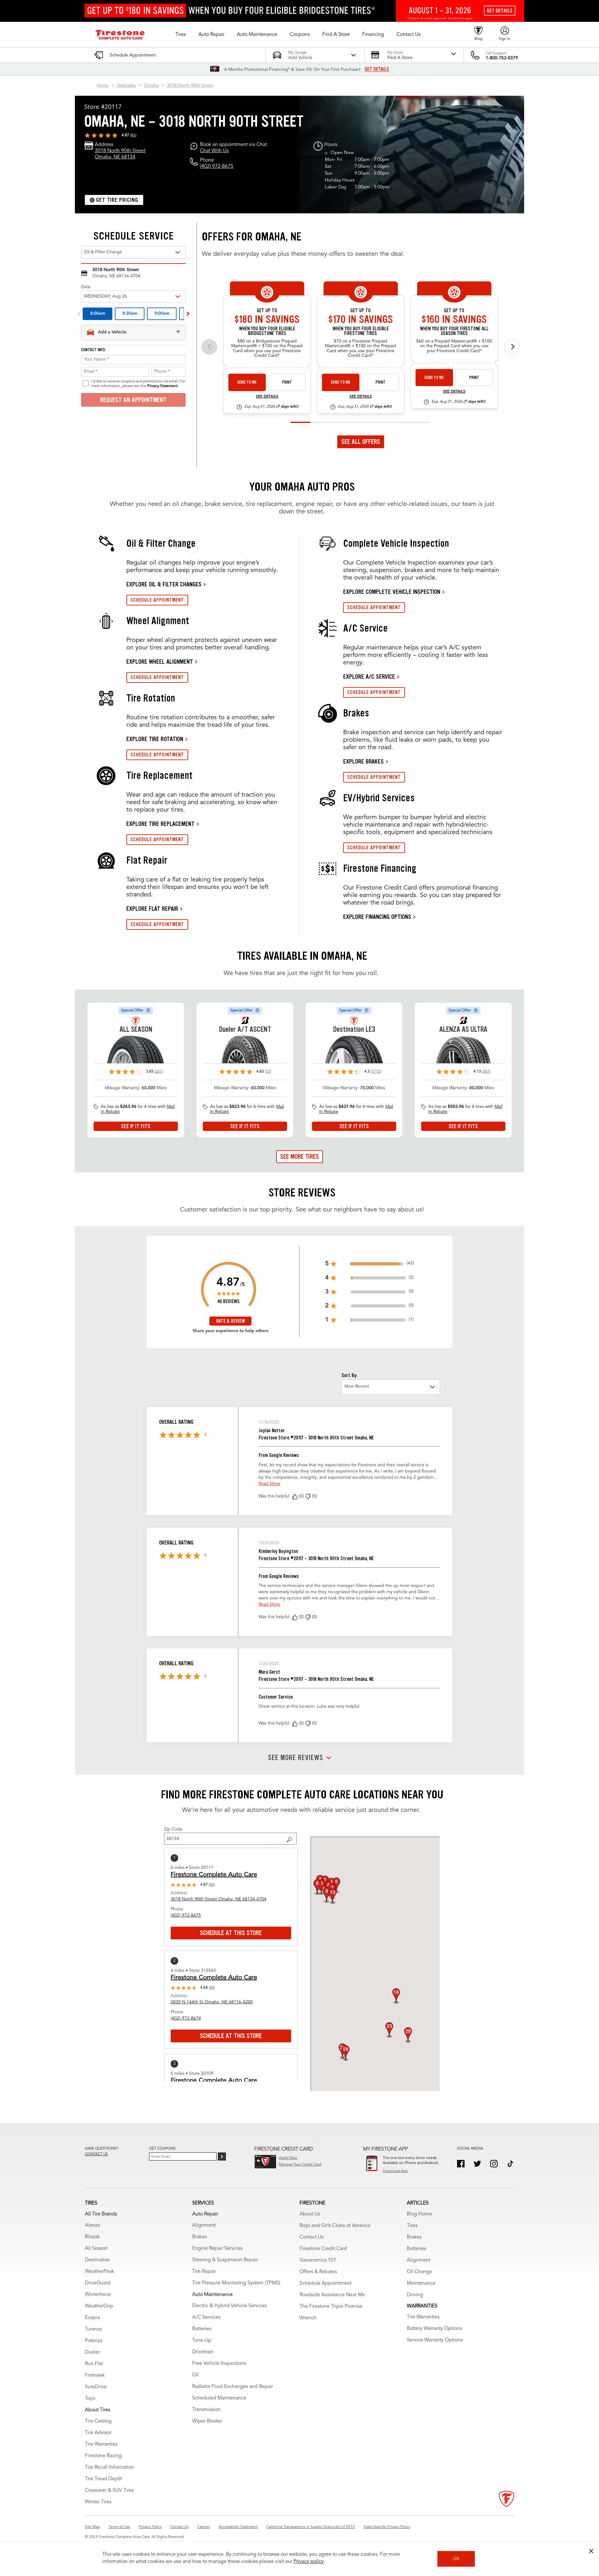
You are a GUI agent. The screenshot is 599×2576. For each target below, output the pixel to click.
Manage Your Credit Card (300, 2165)
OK (456, 2559)
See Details (267, 397)
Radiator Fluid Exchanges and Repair (233, 2387)
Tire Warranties (101, 2444)
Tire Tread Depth (104, 2479)
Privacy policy (309, 2562)
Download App (395, 2171)
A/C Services (206, 2317)
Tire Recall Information (110, 2467)
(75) (268, 1072)
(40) (212, 1988)
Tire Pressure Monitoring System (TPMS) (236, 2283)
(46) (133, 135)
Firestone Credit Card (323, 2249)
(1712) (376, 1072)
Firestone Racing (103, 2456)
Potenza (94, 2341)
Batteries (202, 2329)
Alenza (92, 2225)
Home (103, 85)
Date (86, 287)
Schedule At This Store (231, 1933)
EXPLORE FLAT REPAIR (152, 909)
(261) (159, 1072)
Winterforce (98, 2295)
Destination (97, 2260)
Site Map (92, 2527)
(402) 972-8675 (217, 167)
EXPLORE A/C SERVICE (369, 677)
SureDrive (96, 2387)
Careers (204, 2527)
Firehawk (95, 2375)
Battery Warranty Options (434, 2329)
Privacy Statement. (163, 386)
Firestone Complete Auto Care (214, 1875)
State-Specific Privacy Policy (387, 2527)
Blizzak (92, 2237)
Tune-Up (202, 2341)
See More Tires (299, 1157)
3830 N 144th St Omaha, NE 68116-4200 (212, 2002)
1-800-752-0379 (502, 58)
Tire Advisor (98, 2433)
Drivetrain (203, 2352)
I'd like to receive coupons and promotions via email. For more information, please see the (138, 384)
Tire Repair (204, 2272)
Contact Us (312, 2237)
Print (287, 382)
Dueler (92, 2352)
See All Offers (361, 442)
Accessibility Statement (238, 2527)
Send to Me (247, 382)
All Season (96, 2249)
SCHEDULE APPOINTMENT (157, 600)
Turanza (93, 2329)
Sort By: (349, 1375)
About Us (310, 2214)
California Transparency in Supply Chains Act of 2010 (311, 2527)
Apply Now (288, 2158)
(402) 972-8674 (186, 2018)
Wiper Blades (207, 2421)
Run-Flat (94, 2364)
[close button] (591, 2551)
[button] (181, 35)
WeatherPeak (100, 2272)
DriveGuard (98, 2283)
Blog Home (419, 2214)
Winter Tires (98, 2502)
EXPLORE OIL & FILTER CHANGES (164, 584)
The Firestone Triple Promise (331, 2307)
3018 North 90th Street (190, 85)
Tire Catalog (98, 2421)
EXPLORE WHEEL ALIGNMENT (160, 662)
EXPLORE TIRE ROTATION (155, 739)
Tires (412, 2226)
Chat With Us (214, 151)
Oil (195, 2375)
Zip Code (173, 1829)
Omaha (151, 85)
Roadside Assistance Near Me (332, 2295)
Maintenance (421, 2283)
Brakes (200, 2237)
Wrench (308, 2318)
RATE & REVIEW (231, 1321)
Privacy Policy (150, 2527)
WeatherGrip (99, 2306)
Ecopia (92, 2318)
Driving (415, 2295)
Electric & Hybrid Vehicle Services (229, 2306)
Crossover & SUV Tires (109, 2491)
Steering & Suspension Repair (225, 2260)
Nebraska (126, 85)
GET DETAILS (377, 69)
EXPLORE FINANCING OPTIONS (377, 917)
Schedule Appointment (325, 2283)
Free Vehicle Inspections (219, 2364)
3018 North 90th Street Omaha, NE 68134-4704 (219, 1899)
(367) (486, 1072)
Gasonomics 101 (318, 2260)
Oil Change (419, 2272)
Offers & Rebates (318, 2272)
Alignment (204, 2225)
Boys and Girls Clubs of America (335, 2226)
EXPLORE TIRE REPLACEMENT (161, 824)
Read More (269, 1484)
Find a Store (292, 1835)
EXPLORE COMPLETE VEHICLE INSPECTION (392, 592)
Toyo (90, 2399)
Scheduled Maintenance (219, 2398)
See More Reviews (296, 1758)
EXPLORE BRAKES (363, 761)
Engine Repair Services (217, 2249)
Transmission (206, 2410)
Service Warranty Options (435, 2340)
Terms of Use (119, 2527)
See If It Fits (136, 1126)
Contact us (96, 2154)
